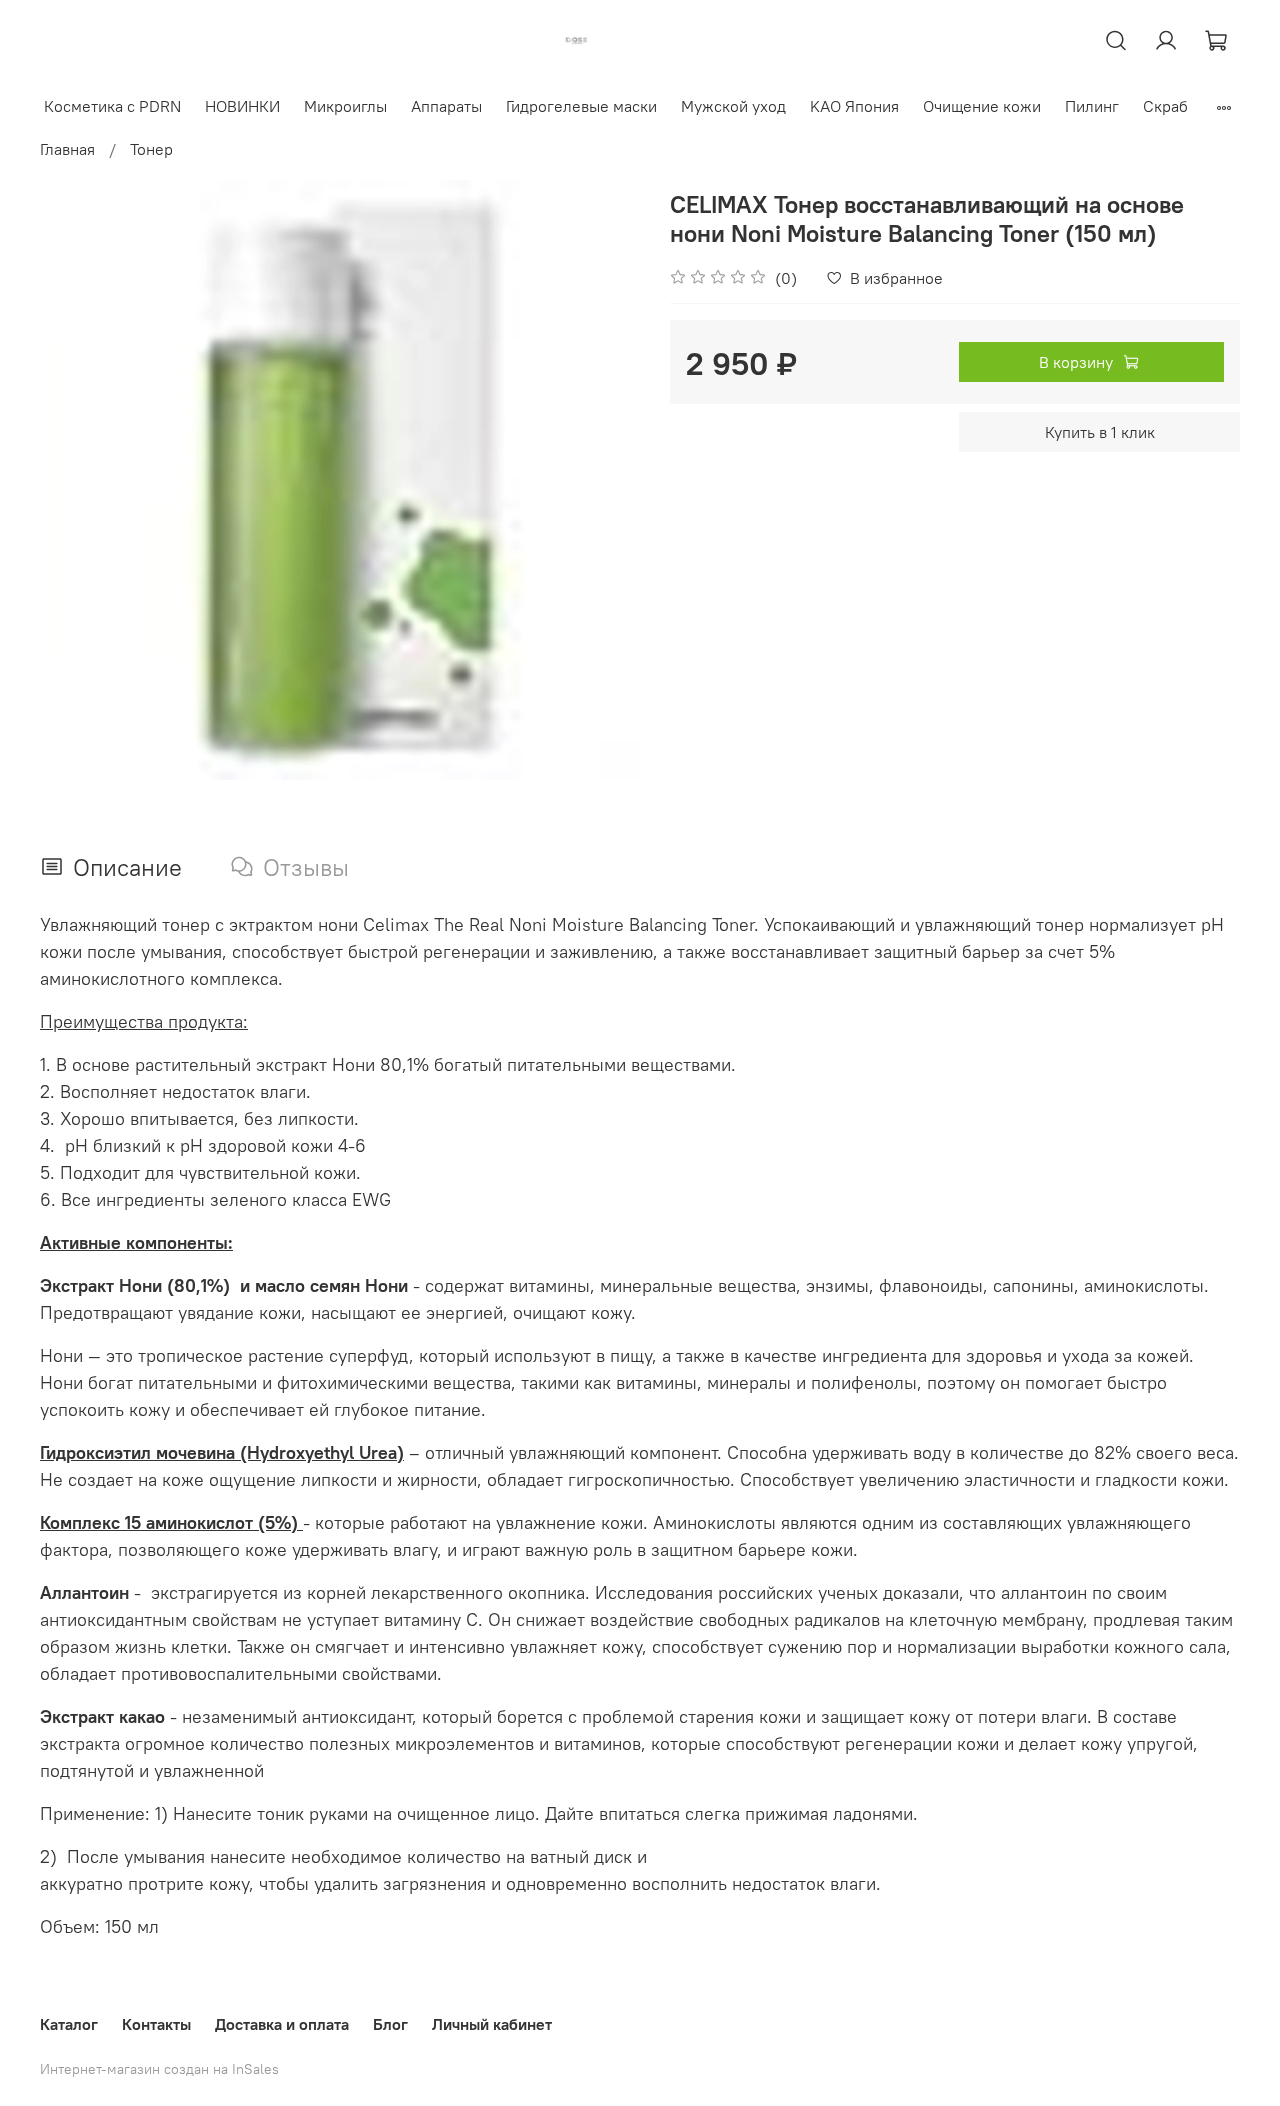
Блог (390, 2024)
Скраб (1165, 106)
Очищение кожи (982, 106)
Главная (67, 149)
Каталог (69, 2024)
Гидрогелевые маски (581, 106)
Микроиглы (345, 106)
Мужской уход (733, 106)
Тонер (151, 149)
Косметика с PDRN (112, 106)
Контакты (156, 2024)
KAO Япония (854, 106)
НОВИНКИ (242, 106)
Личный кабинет (492, 2024)
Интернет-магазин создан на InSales (159, 2069)
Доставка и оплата (282, 2024)
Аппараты (446, 106)
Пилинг (1092, 106)
